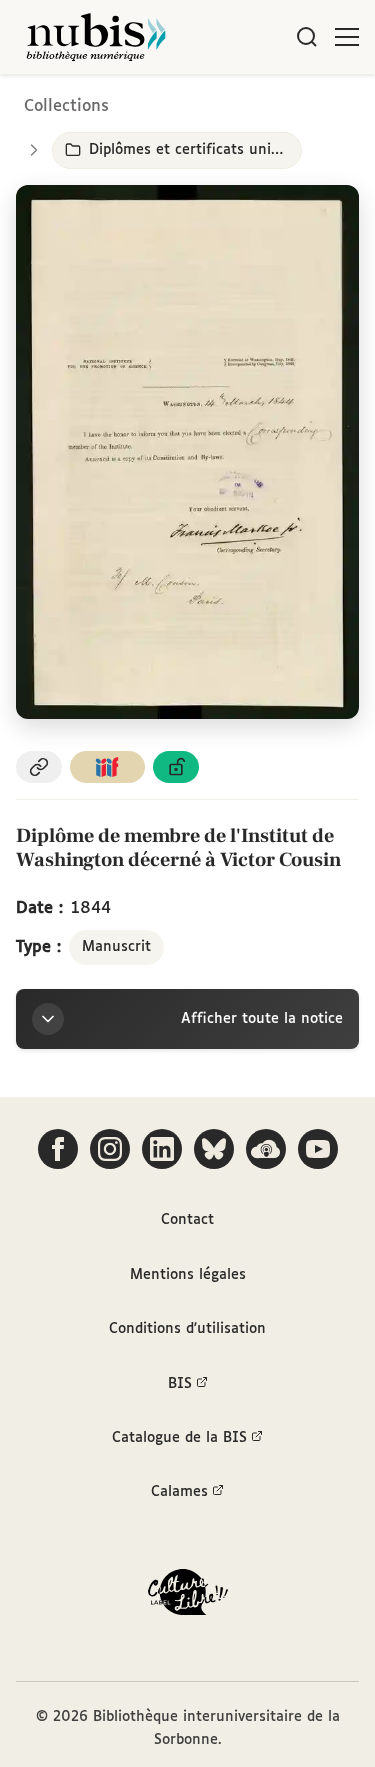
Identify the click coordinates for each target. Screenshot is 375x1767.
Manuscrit (116, 947)
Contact (187, 1220)
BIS (180, 1384)
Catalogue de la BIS (179, 1438)
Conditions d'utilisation (187, 1329)
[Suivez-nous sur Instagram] (110, 1149)
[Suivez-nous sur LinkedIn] (162, 1149)
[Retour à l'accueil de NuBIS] (96, 37)
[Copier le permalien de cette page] (39, 767)
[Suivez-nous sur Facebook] (58, 1149)
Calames (179, 1492)
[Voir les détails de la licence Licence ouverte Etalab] (176, 767)
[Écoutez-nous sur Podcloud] (266, 1149)
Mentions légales (188, 1275)
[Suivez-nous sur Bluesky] (214, 1149)
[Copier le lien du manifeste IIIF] (108, 767)
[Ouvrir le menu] (347, 37)
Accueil (275, 102)
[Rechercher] (307, 37)
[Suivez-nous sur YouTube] (318, 1149)
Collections (66, 106)
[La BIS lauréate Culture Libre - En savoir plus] (188, 1596)
